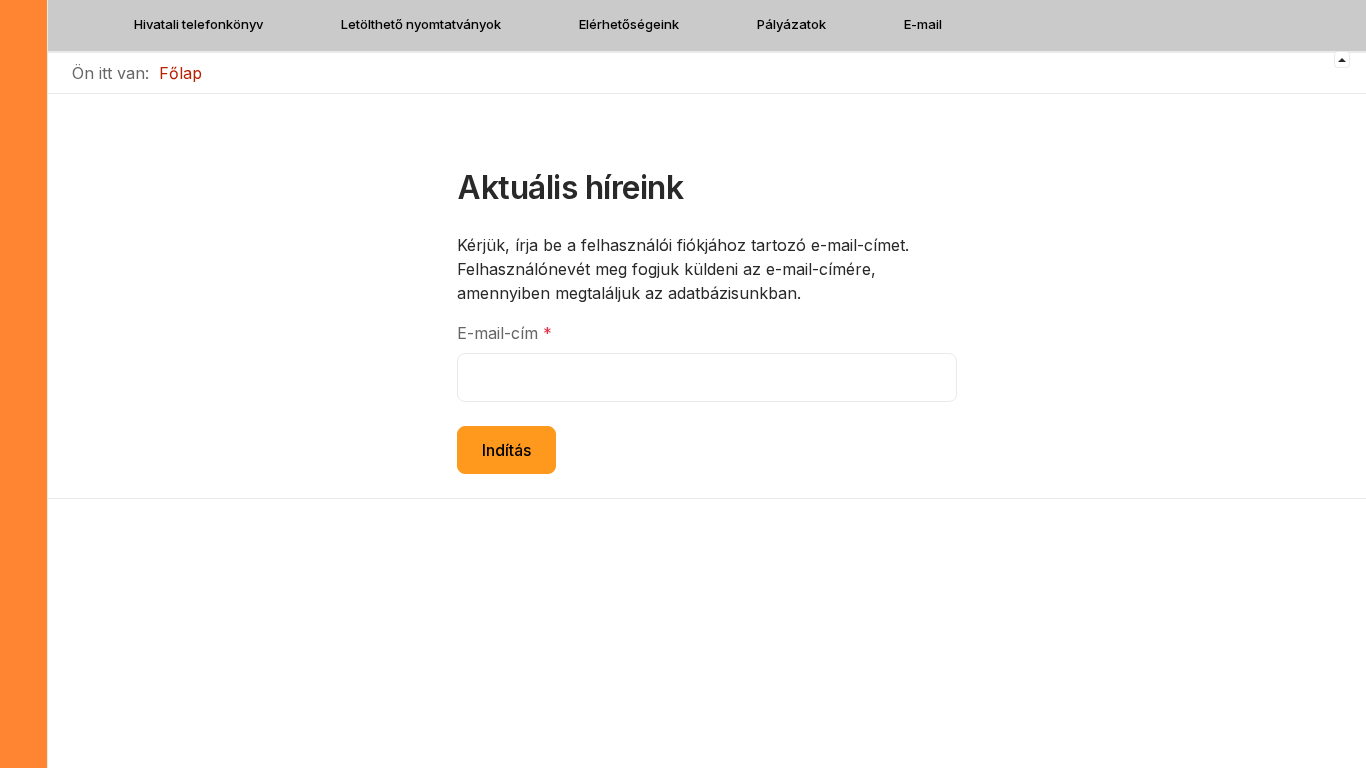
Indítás (506, 450)
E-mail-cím (504, 333)
